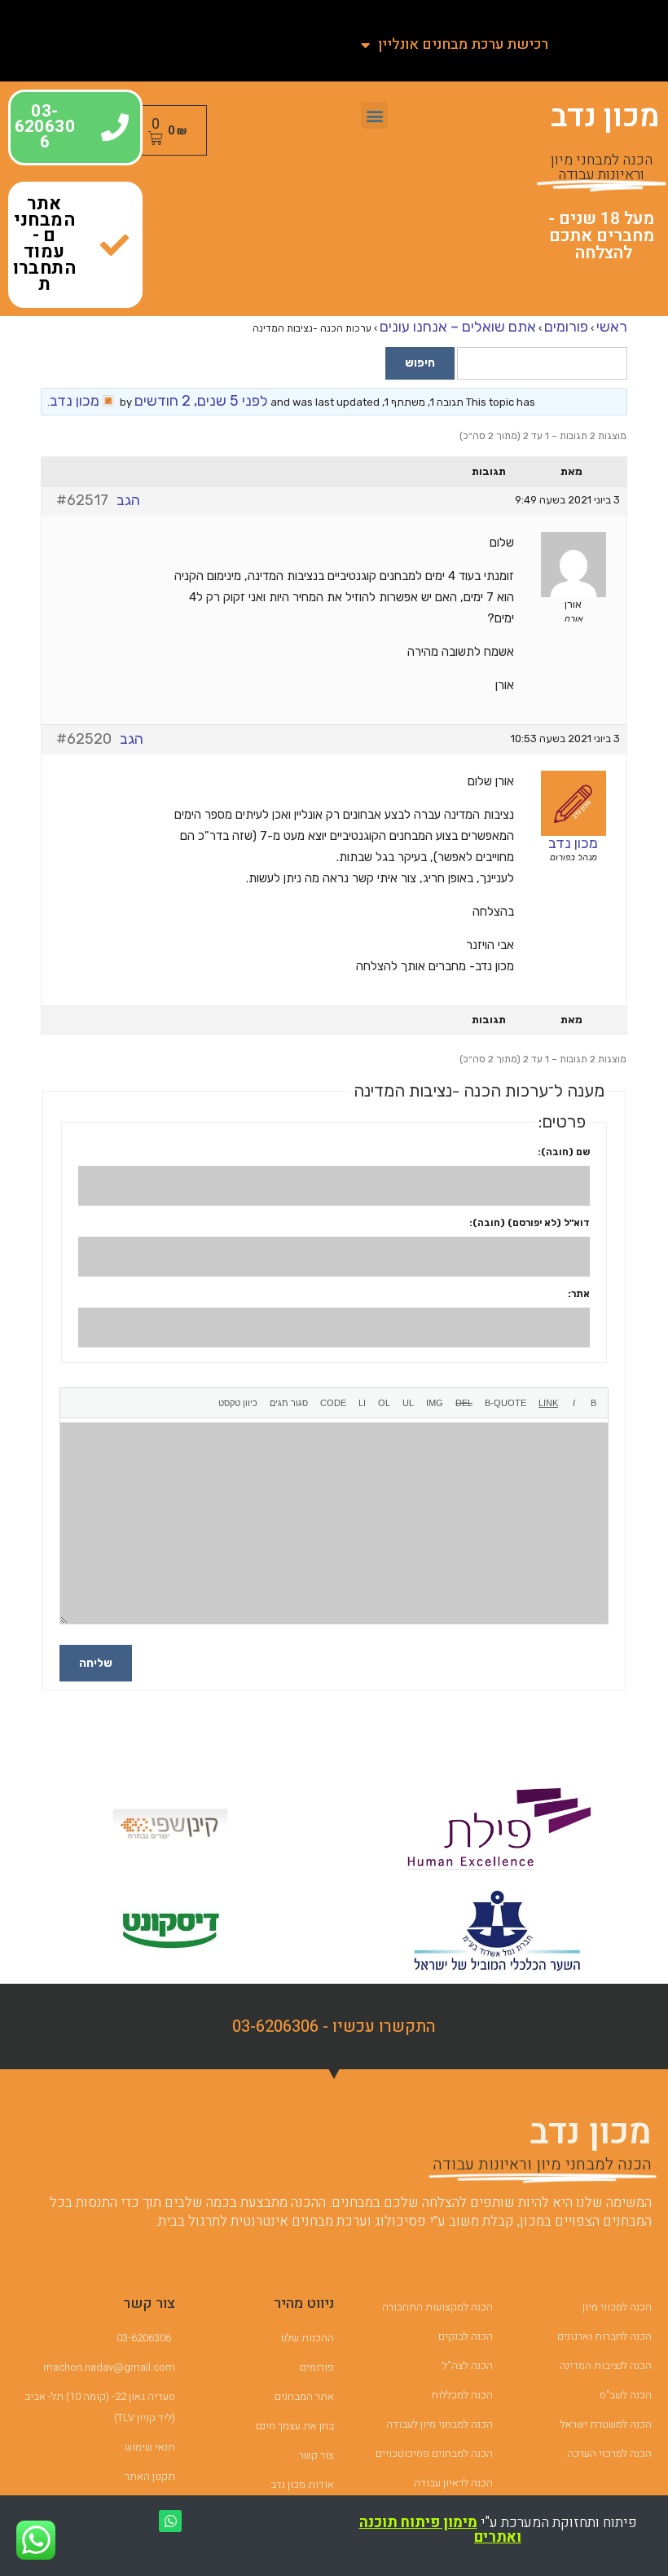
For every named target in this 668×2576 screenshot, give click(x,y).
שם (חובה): (564, 1152)
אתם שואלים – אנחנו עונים (458, 327)
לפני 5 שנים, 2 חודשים (201, 401)
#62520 (84, 739)
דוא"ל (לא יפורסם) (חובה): (530, 1223)
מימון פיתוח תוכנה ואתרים (441, 2530)
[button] (374, 115)
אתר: (579, 1294)
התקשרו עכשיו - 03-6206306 (334, 2027)
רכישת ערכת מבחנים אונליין (463, 44)
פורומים (566, 327)
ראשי (612, 327)
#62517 (82, 500)
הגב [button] (128, 500)
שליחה (96, 1663)
